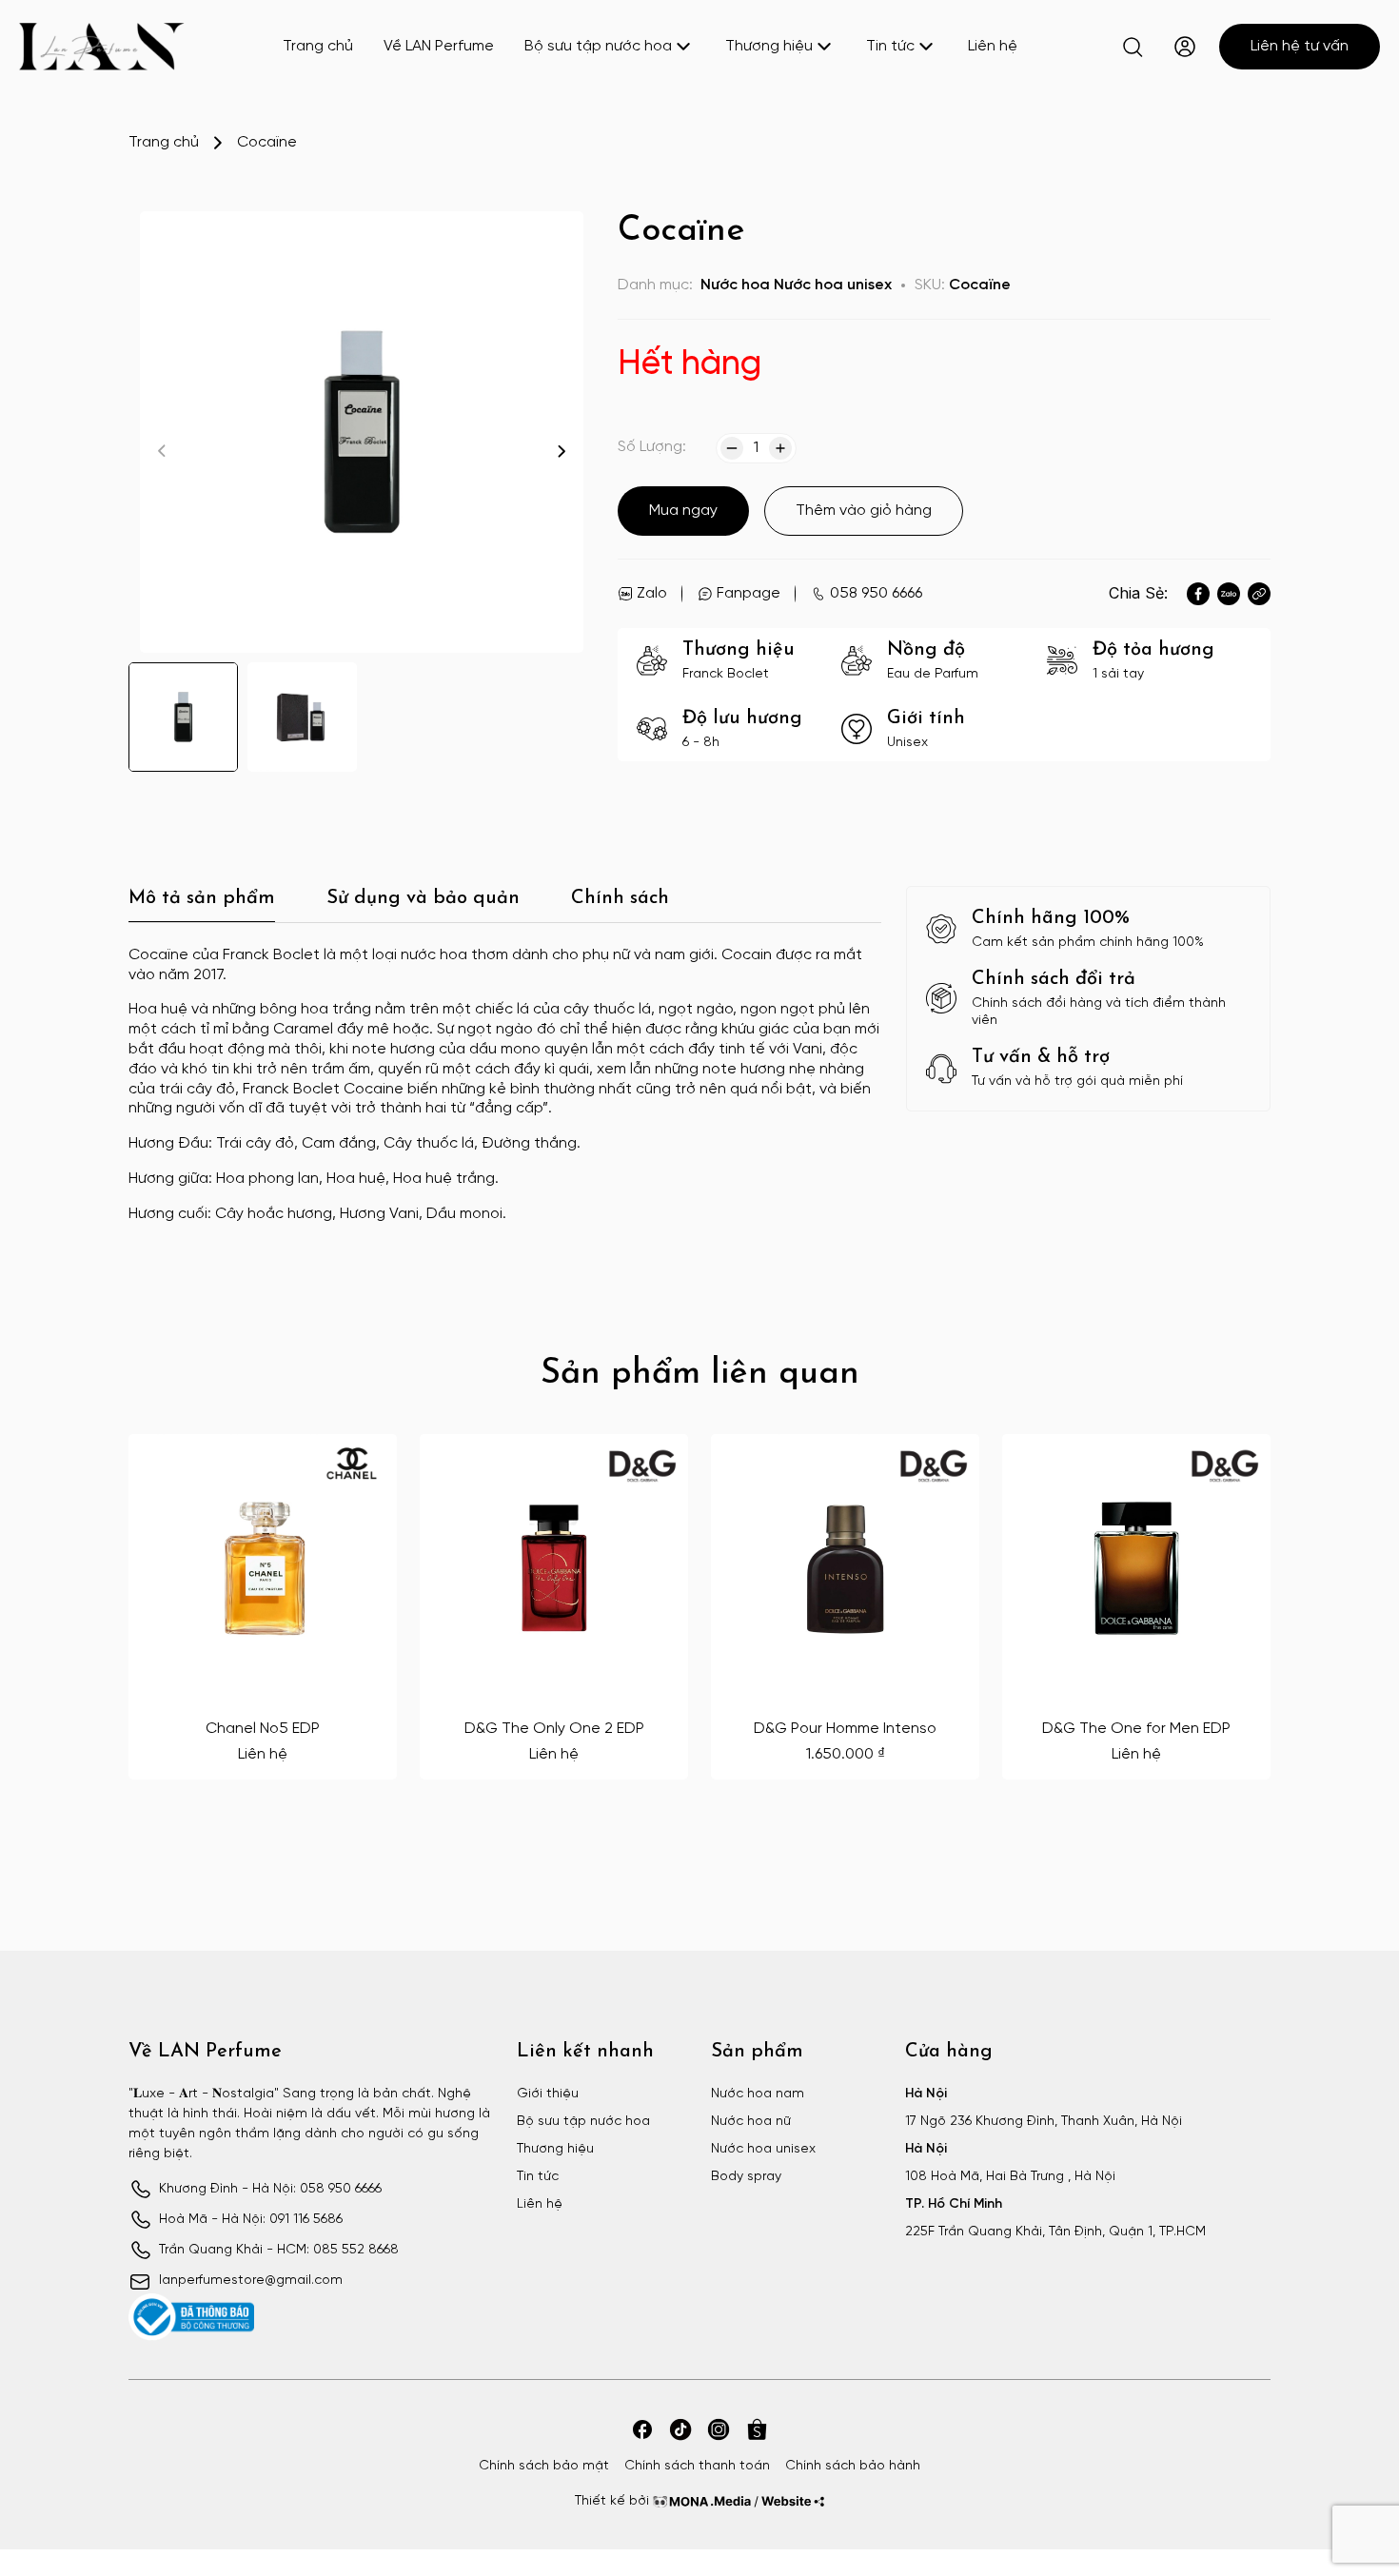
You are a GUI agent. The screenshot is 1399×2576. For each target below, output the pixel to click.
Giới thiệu (548, 2094)
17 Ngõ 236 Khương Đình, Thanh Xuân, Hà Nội (1044, 2122)
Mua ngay (683, 511)
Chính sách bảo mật (544, 2466)
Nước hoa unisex (833, 285)
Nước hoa (735, 285)
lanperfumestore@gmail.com (251, 2281)
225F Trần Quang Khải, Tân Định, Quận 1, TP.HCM (1055, 2232)
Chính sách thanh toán (697, 2466)
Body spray (746, 2177)
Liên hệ (993, 46)
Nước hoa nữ (751, 2122)
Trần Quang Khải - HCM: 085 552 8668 (279, 2250)
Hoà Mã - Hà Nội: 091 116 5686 (251, 2220)
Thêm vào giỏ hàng (864, 511)
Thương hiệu (769, 46)
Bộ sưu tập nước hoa (598, 46)
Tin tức (890, 46)
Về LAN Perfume (439, 46)
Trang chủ (318, 46)
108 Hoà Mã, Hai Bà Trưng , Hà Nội (1010, 2177)
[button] (562, 451)
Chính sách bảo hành (853, 2466)
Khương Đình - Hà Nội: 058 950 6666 (270, 2189)
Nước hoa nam (758, 2094)
